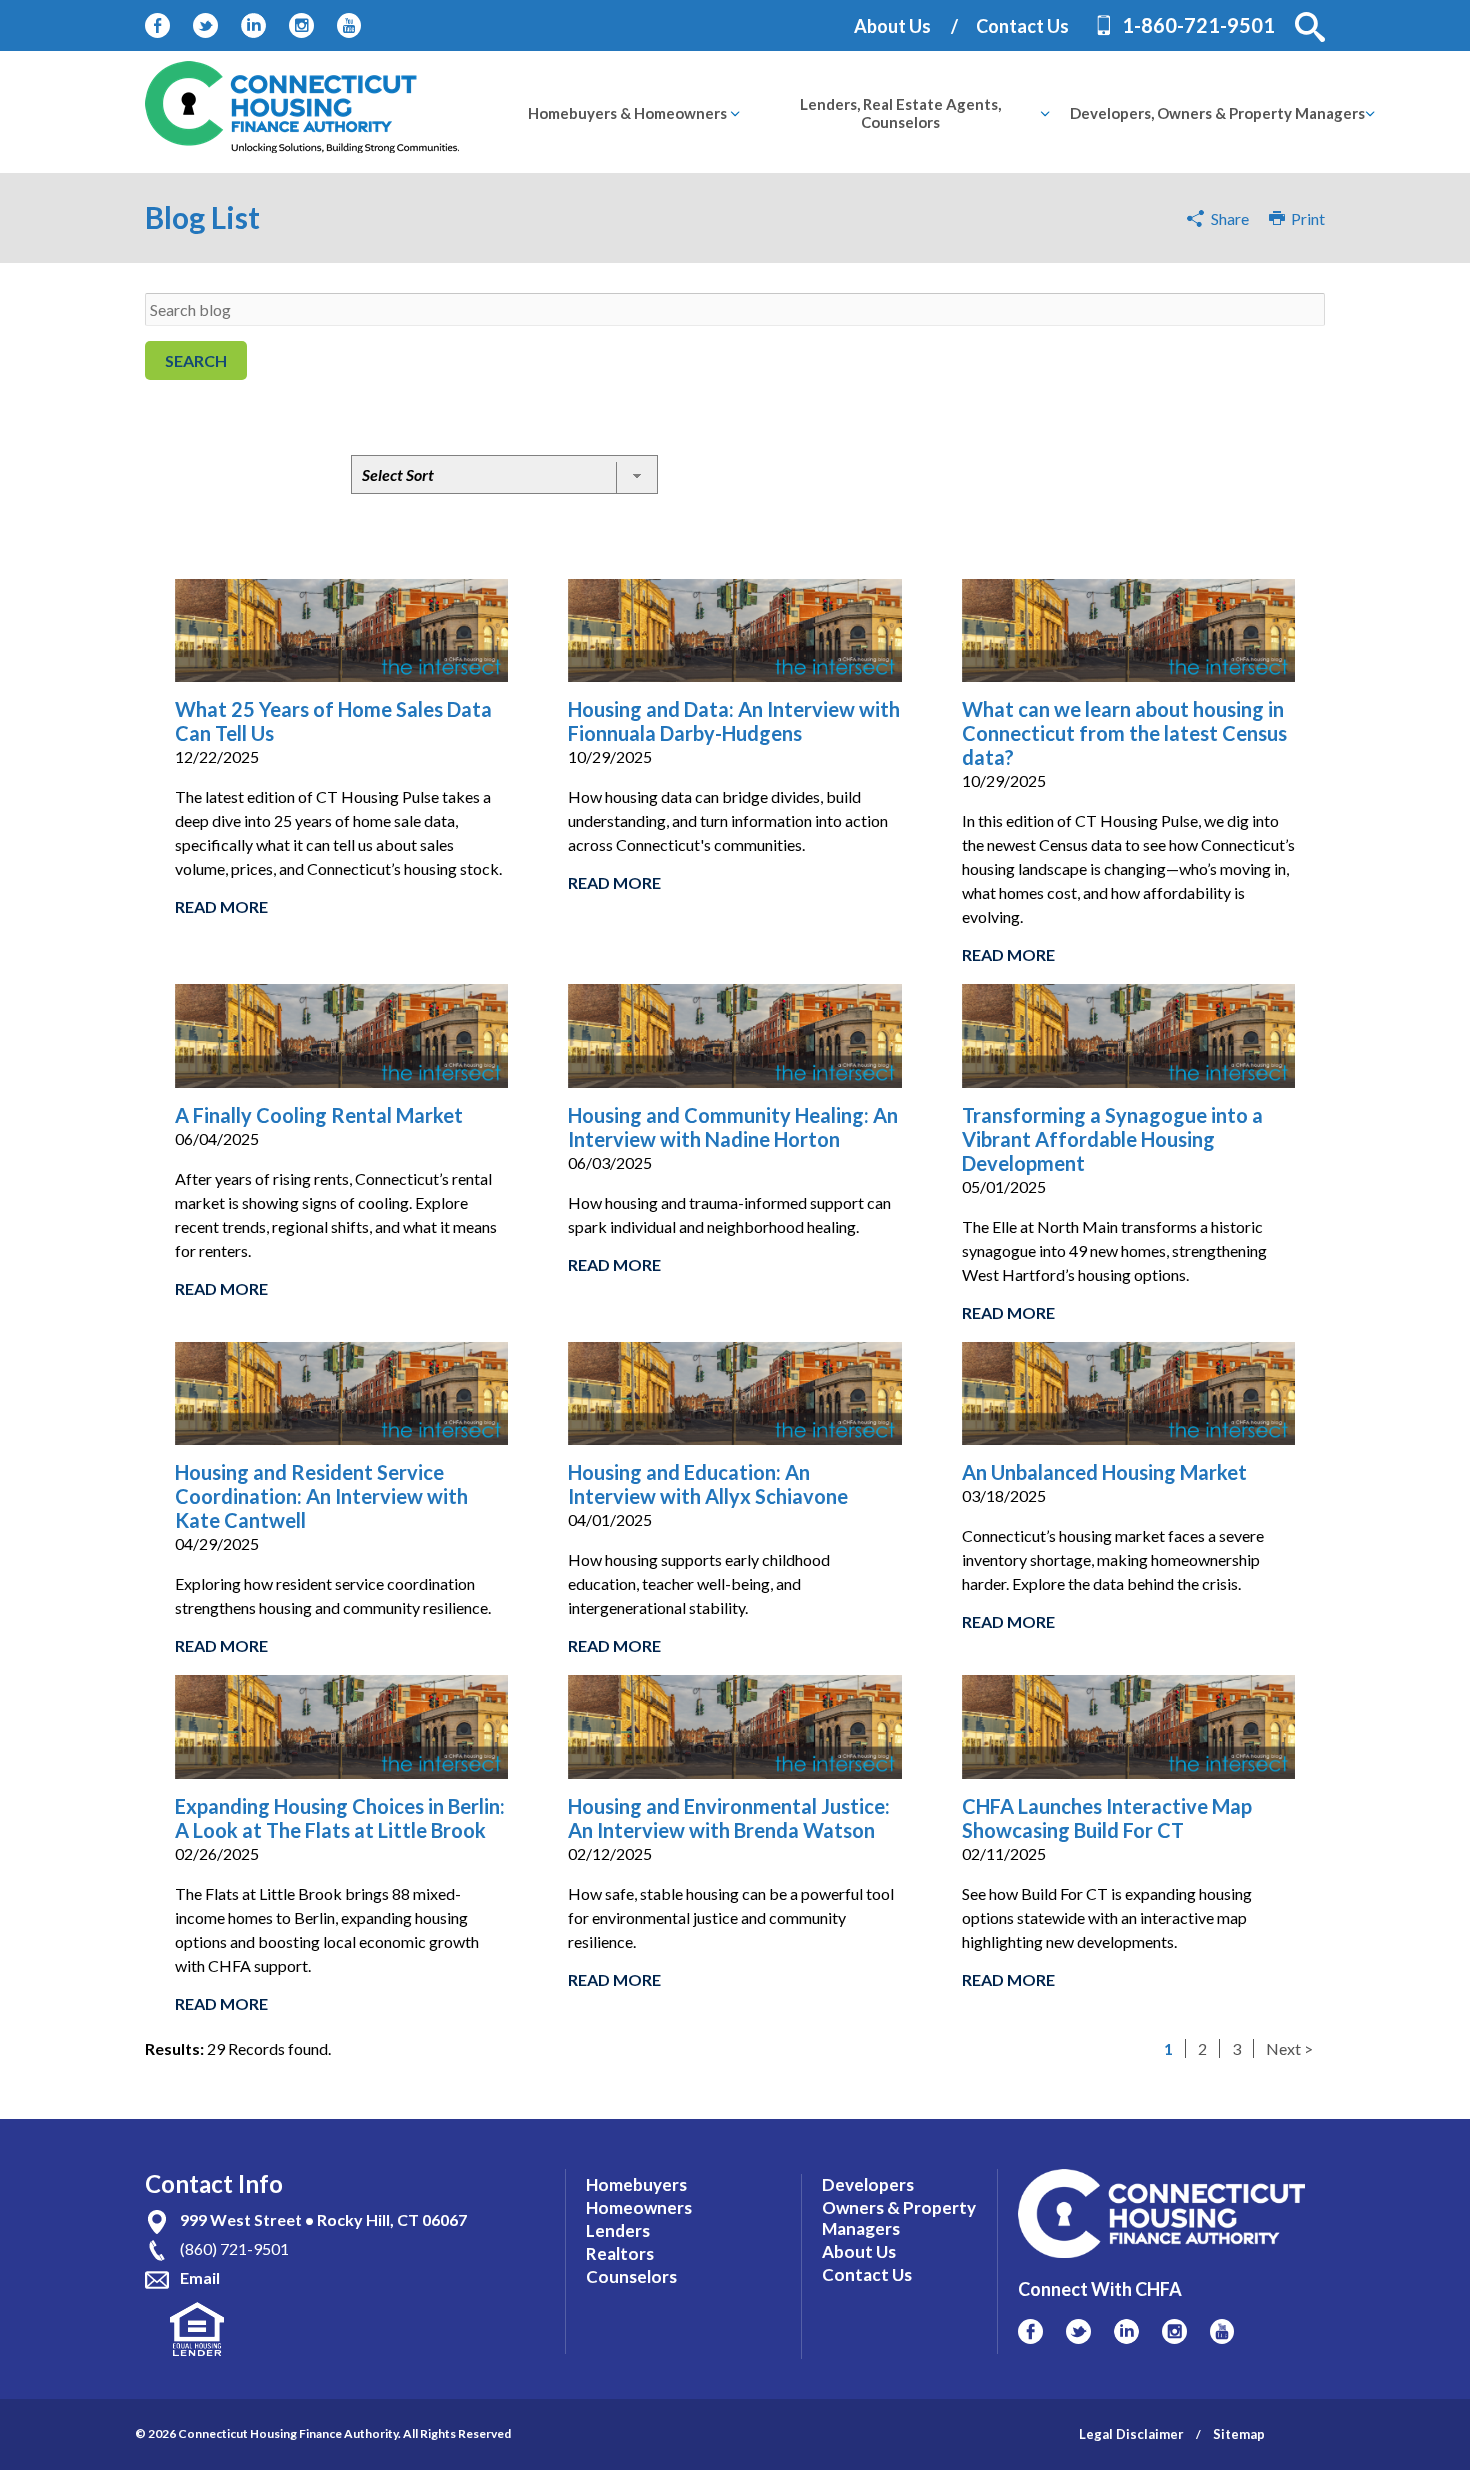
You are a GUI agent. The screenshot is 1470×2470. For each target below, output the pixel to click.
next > (1289, 2048)
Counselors (631, 2276)
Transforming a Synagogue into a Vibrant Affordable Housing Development (1112, 1139)
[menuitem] (627, 113)
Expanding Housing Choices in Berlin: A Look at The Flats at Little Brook (340, 1818)
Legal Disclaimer (1131, 2434)
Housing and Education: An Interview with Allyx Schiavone (708, 1484)
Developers (868, 2184)
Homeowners (639, 2207)
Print (1305, 218)
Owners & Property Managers (899, 2218)
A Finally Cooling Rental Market (319, 1115)
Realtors (620, 2253)
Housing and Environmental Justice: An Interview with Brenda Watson (729, 1818)
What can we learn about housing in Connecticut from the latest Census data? (1124, 733)
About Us (892, 26)
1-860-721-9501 (1198, 25)
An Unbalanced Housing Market (1104, 1472)
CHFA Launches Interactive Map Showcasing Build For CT (1107, 1818)
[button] (1310, 27)
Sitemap (1239, 2434)
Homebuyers (636, 2184)
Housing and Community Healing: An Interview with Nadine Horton (733, 1127)
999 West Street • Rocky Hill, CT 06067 (323, 2219)
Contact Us (1022, 26)
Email (200, 2277)
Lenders (618, 2230)
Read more (221, 906)
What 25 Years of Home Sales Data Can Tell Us (333, 721)
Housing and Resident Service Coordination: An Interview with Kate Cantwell (321, 1496)
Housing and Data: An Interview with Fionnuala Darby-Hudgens (734, 721)
